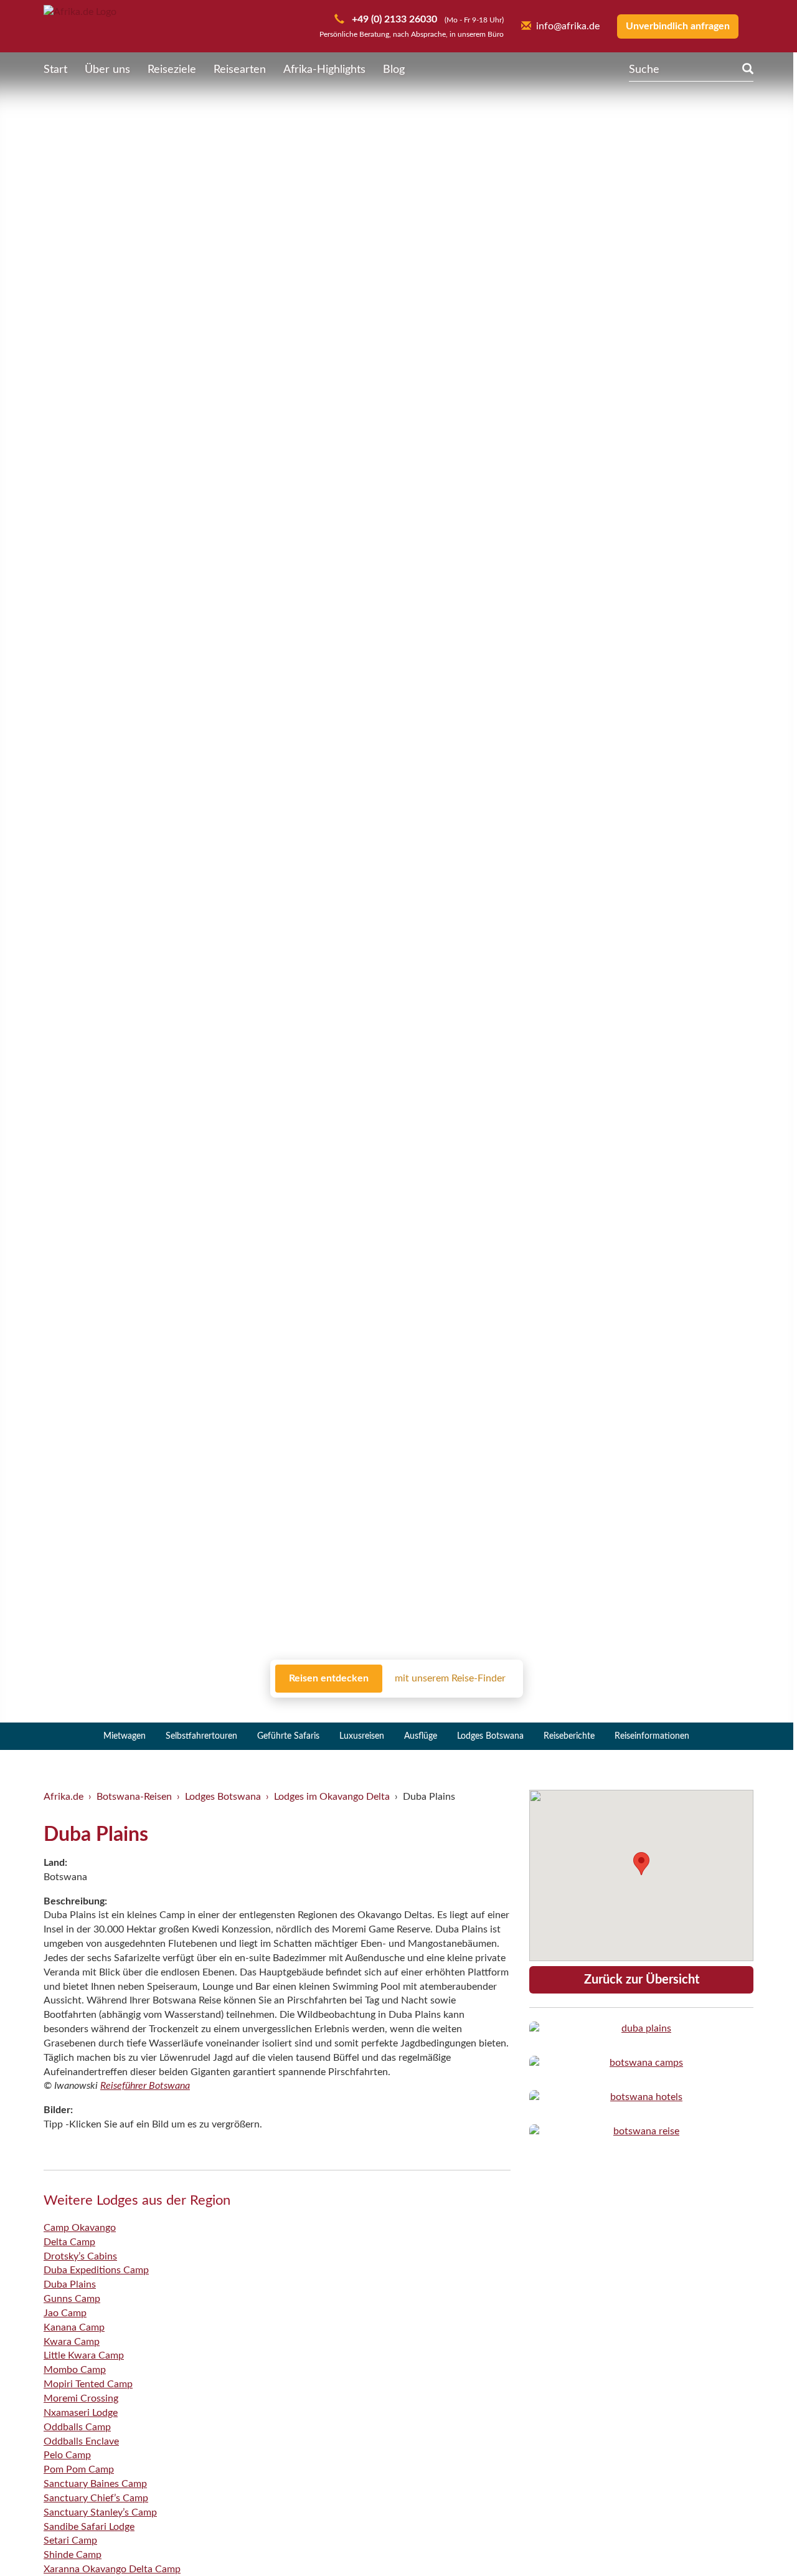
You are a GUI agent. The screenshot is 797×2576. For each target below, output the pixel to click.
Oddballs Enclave (81, 2441)
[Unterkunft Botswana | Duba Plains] (641, 2029)
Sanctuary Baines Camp (95, 2484)
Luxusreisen (362, 1736)
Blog (394, 70)
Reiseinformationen (652, 1736)
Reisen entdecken (329, 1678)
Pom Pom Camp (79, 2469)
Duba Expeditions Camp (96, 2270)
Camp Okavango (80, 2228)
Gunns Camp (72, 2299)
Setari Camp (70, 2540)
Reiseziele (172, 70)
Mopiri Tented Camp (88, 2384)
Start (55, 70)
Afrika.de (64, 1797)
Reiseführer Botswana (145, 2086)
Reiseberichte (569, 1736)
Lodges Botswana (490, 1736)
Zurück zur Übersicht (642, 1980)
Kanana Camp (74, 2327)
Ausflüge (421, 1736)
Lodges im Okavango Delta (332, 1797)
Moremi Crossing (81, 2398)
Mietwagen (125, 1736)
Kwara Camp (72, 2342)
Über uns (107, 70)
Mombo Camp (75, 2370)
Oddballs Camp (77, 2427)
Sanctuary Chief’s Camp (96, 2498)
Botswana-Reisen (134, 1797)
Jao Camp (65, 2313)
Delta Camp (69, 2242)
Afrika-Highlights (324, 70)
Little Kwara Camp (84, 2355)
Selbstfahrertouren (201, 1736)
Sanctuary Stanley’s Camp (100, 2512)
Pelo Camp (67, 2455)
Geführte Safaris (288, 1736)
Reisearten (240, 70)
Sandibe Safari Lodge (89, 2527)
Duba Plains (70, 2284)
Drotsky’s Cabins (80, 2256)
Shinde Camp (73, 2555)
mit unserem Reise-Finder (450, 1678)
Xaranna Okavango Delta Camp (112, 2569)
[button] (757, 2540)
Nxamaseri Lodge (81, 2413)
